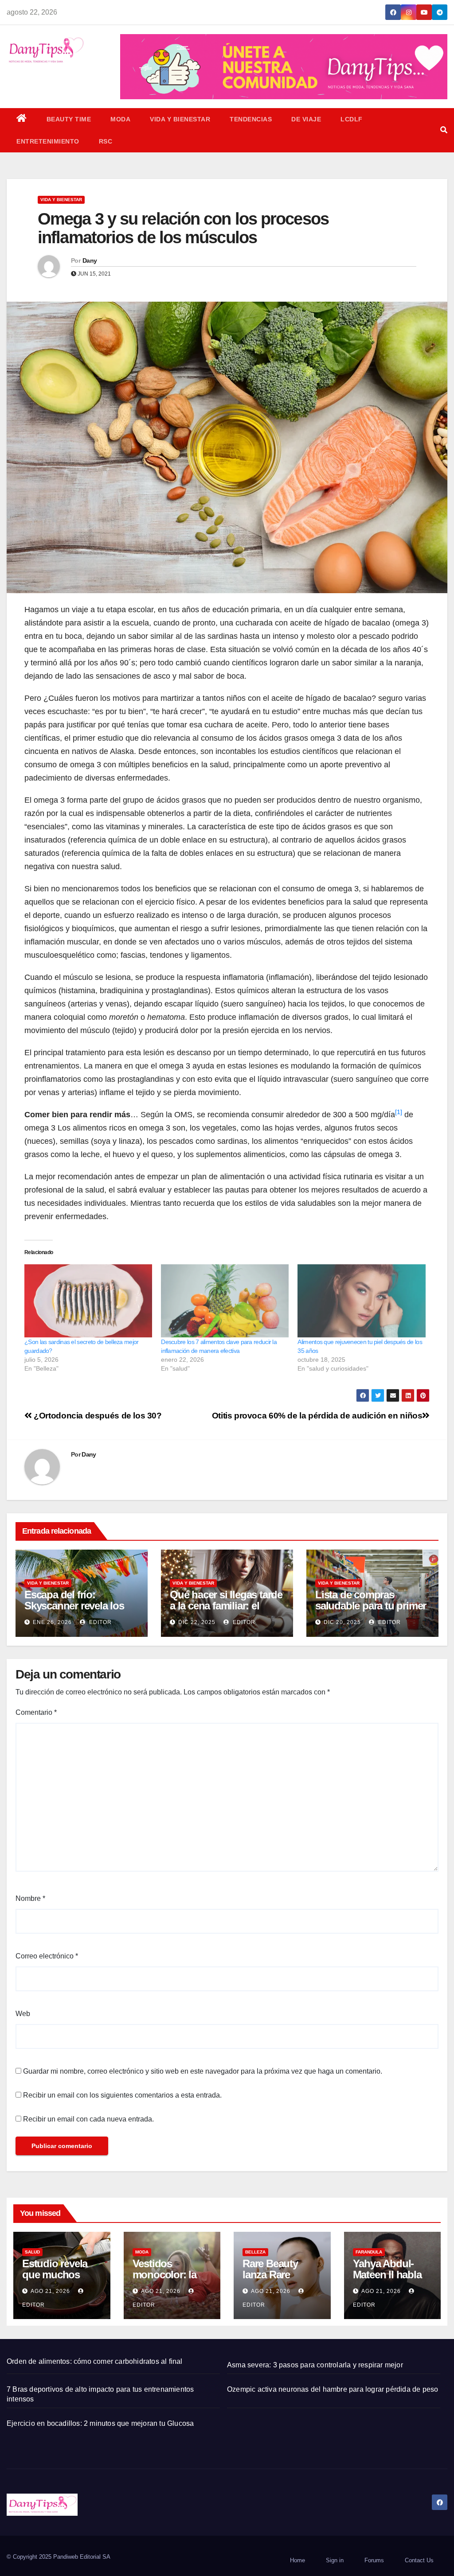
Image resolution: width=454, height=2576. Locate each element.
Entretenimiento (48, 141)
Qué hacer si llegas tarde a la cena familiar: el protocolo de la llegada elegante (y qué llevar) (226, 1611)
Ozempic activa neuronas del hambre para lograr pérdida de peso (333, 2389)
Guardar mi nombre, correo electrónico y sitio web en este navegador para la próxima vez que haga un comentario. (203, 2071)
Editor (100, 1622)
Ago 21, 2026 (50, 2291)
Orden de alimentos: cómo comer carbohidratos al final (95, 2361)
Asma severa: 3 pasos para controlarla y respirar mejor (315, 2365)
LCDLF (352, 119)
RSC (106, 141)
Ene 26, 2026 (52, 1622)
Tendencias (251, 119)
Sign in (335, 2560)
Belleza (255, 2252)
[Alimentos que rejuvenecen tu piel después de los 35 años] (361, 1301)
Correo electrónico (47, 1956)
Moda (120, 119)
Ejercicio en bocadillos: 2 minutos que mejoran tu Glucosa (100, 2423)
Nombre (30, 1898)
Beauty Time (69, 119)
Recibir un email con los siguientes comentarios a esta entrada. (122, 2095)
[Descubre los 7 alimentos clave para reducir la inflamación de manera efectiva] (225, 1301)
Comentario (36, 1712)
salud (32, 2252)
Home (297, 2560)
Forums (374, 2560)
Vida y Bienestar (180, 119)
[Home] (22, 119)
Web (23, 2014)
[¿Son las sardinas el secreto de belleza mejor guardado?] (88, 1301)
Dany (90, 260)
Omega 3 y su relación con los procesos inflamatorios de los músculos (183, 228)
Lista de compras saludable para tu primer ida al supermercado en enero (371, 1611)
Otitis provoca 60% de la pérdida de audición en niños (317, 1416)
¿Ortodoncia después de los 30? (97, 1416)
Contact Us (419, 2560)
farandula (369, 2252)
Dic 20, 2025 (342, 1622)
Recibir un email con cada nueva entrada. (88, 2119)
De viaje (306, 119)
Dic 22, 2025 (197, 1622)
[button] (444, 130)
